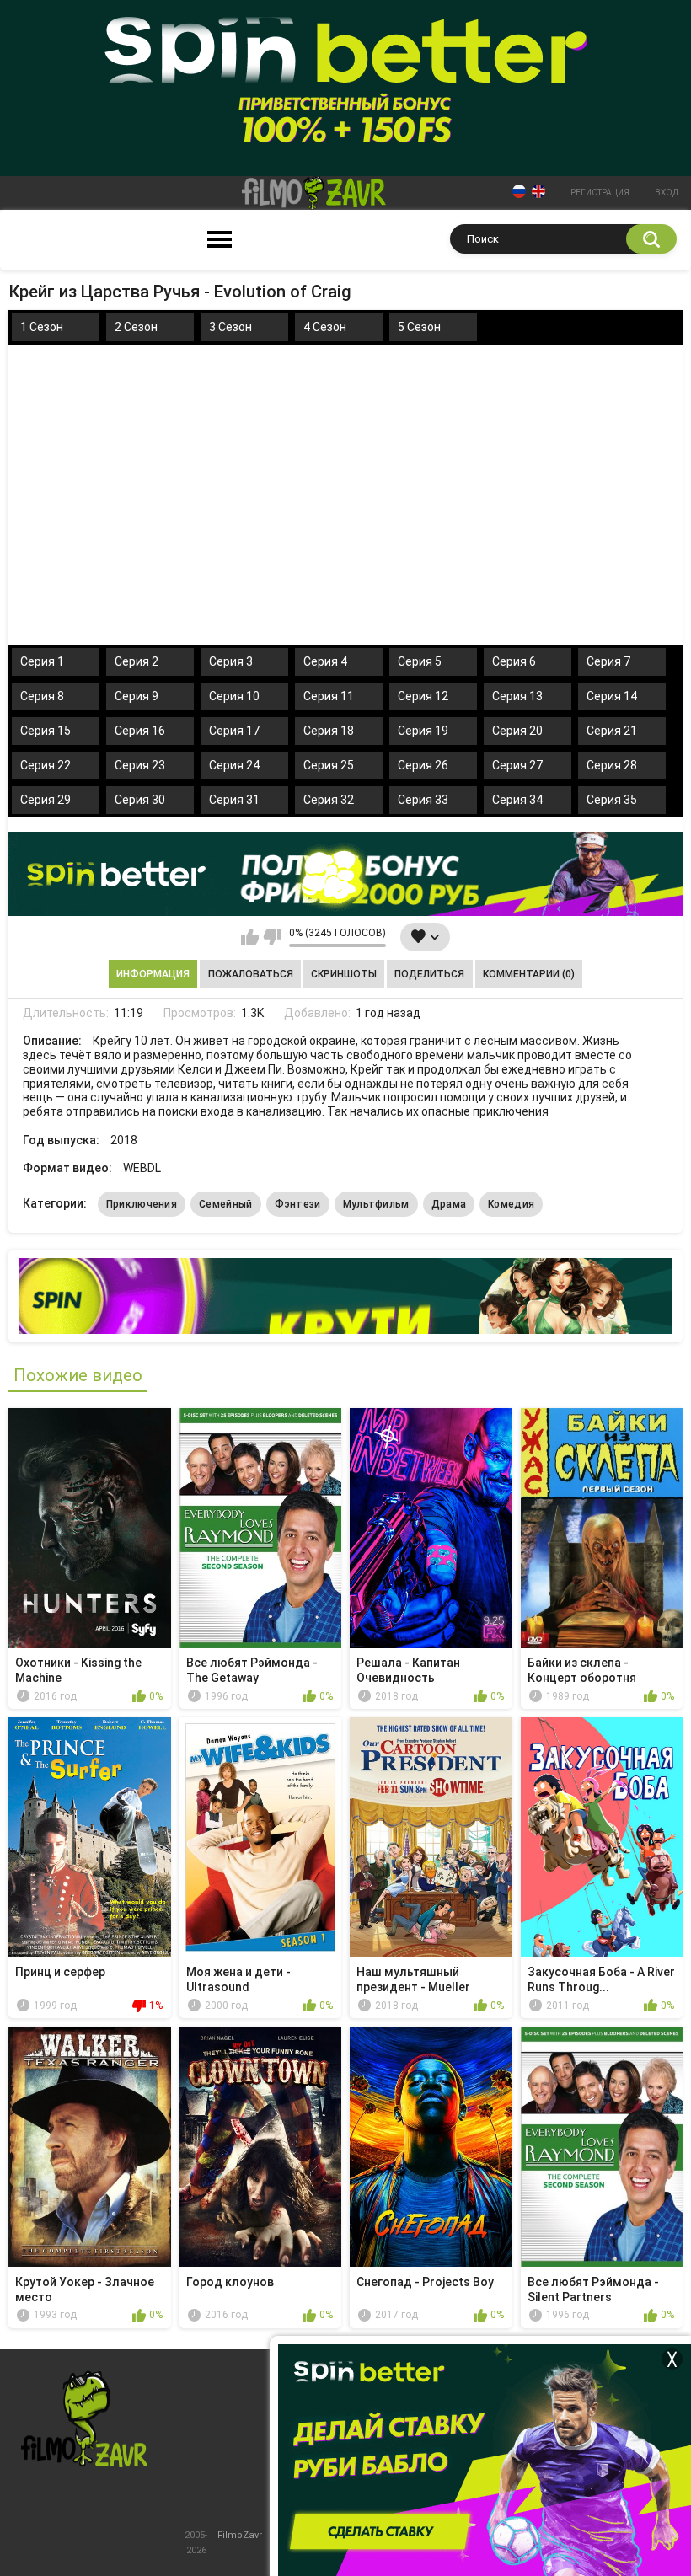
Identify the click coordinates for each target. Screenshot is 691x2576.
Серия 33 (423, 800)
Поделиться (429, 974)
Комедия (511, 1204)
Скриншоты (344, 974)
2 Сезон (136, 327)
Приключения (142, 1204)
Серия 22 (46, 765)
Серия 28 (612, 765)
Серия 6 (514, 661)
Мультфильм (376, 1204)
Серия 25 (329, 765)
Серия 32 (329, 800)
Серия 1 (42, 661)
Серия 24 (234, 765)
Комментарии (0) (529, 974)
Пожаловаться (251, 974)
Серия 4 (325, 661)
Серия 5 (420, 661)
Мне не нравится (272, 937)
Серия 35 (612, 800)
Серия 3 (231, 661)
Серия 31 (234, 800)
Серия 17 (234, 731)
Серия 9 (137, 696)
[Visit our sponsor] (345, 874)
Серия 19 (423, 731)
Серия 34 (517, 800)
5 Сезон (419, 327)
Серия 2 (137, 661)
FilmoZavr (240, 2535)
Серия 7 (608, 661)
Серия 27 (517, 765)
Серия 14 (612, 696)
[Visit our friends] (345, 1296)
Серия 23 (140, 765)
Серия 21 (612, 731)
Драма (449, 1204)
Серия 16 (140, 731)
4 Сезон (325, 327)
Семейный (225, 1204)
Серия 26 (423, 765)
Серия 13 (517, 696)
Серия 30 (140, 800)
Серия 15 (46, 731)
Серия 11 (329, 696)
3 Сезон (230, 327)
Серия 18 (329, 731)
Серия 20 (517, 731)
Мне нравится (250, 937)
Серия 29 (46, 800)
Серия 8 (42, 696)
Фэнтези (298, 1204)
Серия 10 (234, 696)
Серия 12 (423, 696)
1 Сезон (42, 327)
